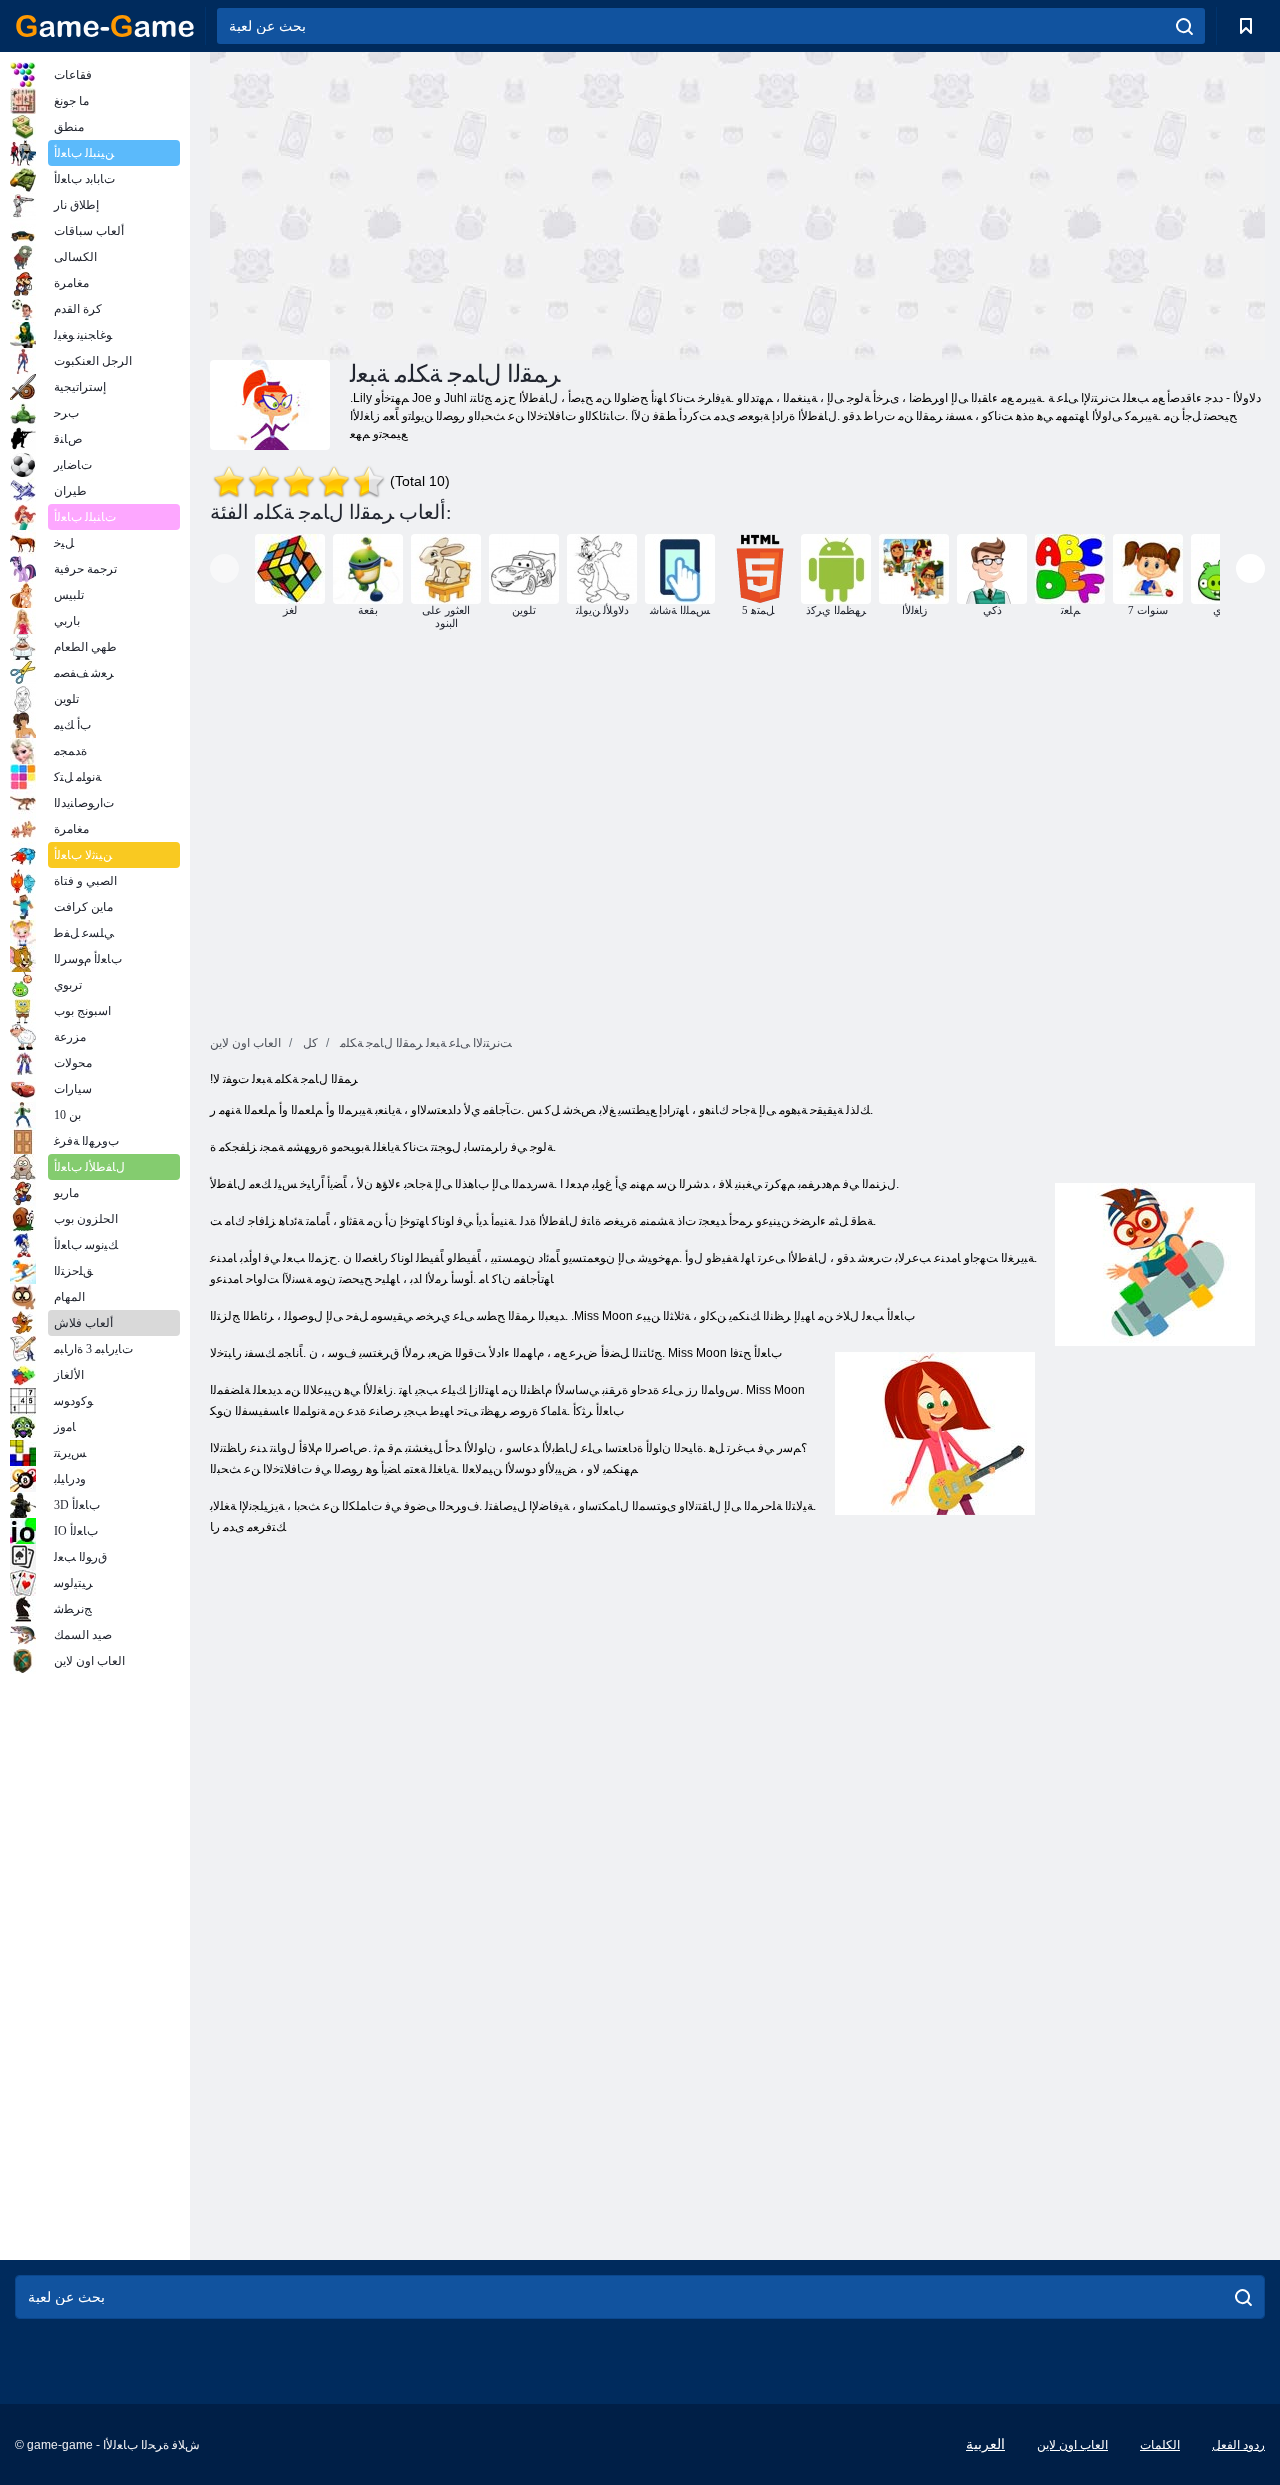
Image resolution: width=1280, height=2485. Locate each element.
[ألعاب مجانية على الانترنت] (105, 26)
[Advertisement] (474, 203)
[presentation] (224, 568)
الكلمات (1160, 2445)
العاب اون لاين (1072, 2445)
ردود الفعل (1238, 2445)
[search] (1184, 26)
